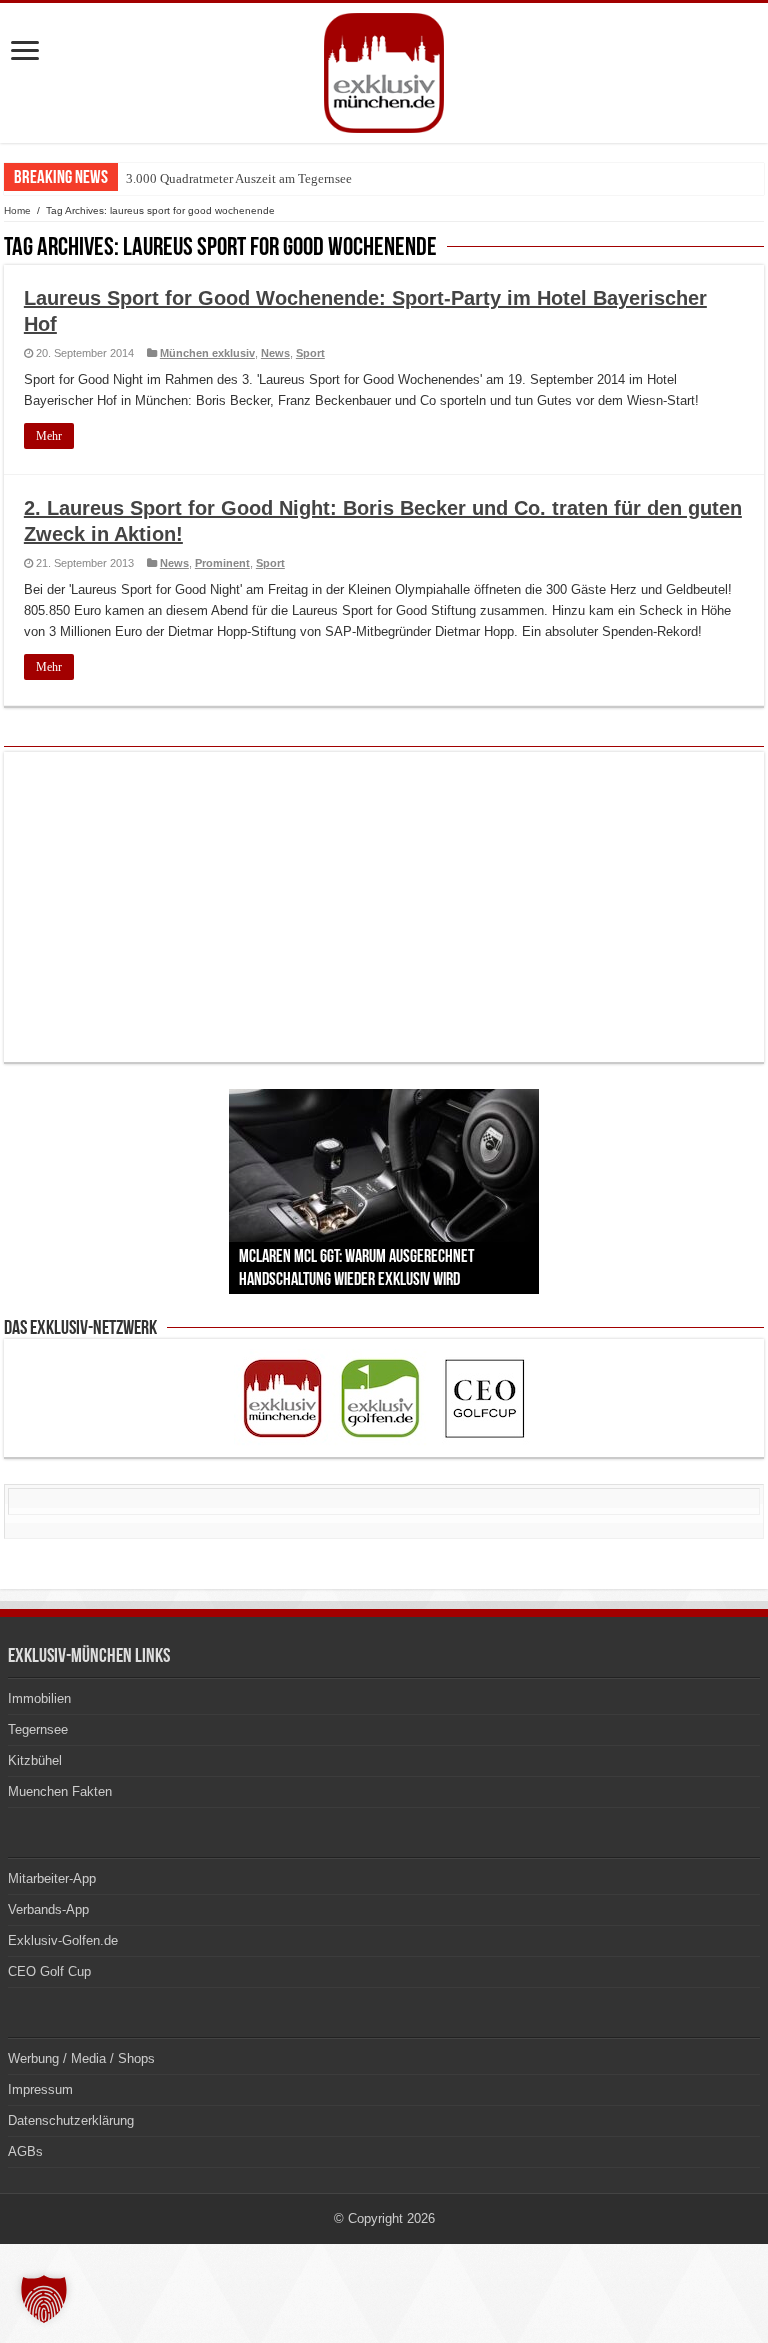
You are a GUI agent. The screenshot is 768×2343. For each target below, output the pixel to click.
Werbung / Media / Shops (81, 2058)
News (275, 353)
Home (17, 210)
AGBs (25, 2151)
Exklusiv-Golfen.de (63, 1940)
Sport (310, 353)
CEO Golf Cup (49, 1971)
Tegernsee (38, 1729)
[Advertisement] (384, 907)
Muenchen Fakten (60, 1791)
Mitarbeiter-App (52, 1878)
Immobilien (39, 1698)
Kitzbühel (35, 1760)
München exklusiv (207, 353)
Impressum (40, 2089)
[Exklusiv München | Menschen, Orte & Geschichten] (384, 69)
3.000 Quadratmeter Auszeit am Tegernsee (239, 178)
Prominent (222, 563)
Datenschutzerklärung (71, 2120)
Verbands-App (48, 1909)
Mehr (49, 436)
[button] (44, 2299)
